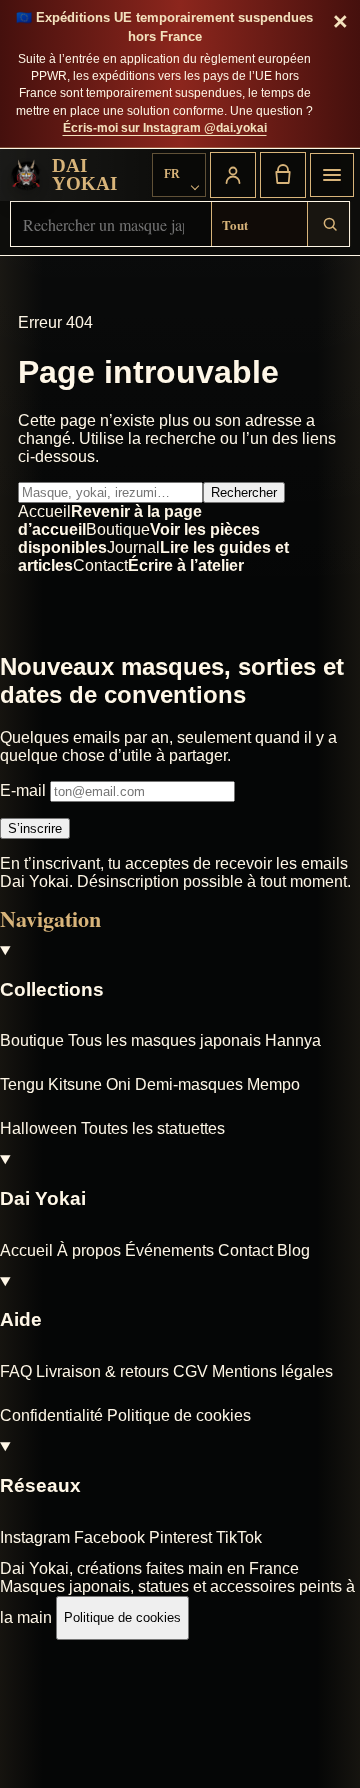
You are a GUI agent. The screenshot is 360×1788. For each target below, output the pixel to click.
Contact (245, 1250)
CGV (190, 1371)
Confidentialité (51, 1415)
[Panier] (283, 175)
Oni (118, 1084)
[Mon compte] (233, 175)
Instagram (35, 1537)
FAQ (16, 1371)
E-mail (25, 790)
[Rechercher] (329, 224)
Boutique (32, 1040)
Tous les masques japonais (164, 1040)
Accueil (26, 1250)
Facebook (109, 1537)
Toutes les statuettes (153, 1128)
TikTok (239, 1537)
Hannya (293, 1040)
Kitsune (75, 1084)
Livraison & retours (102, 1371)
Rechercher (244, 492)
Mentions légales (272, 1371)
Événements (169, 1250)
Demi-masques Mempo (217, 1084)
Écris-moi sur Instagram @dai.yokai (165, 128)
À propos (89, 1250)
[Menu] (332, 175)
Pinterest (180, 1537)
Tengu (22, 1084)
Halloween (38, 1128)
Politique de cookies (179, 1415)
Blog (293, 1250)
